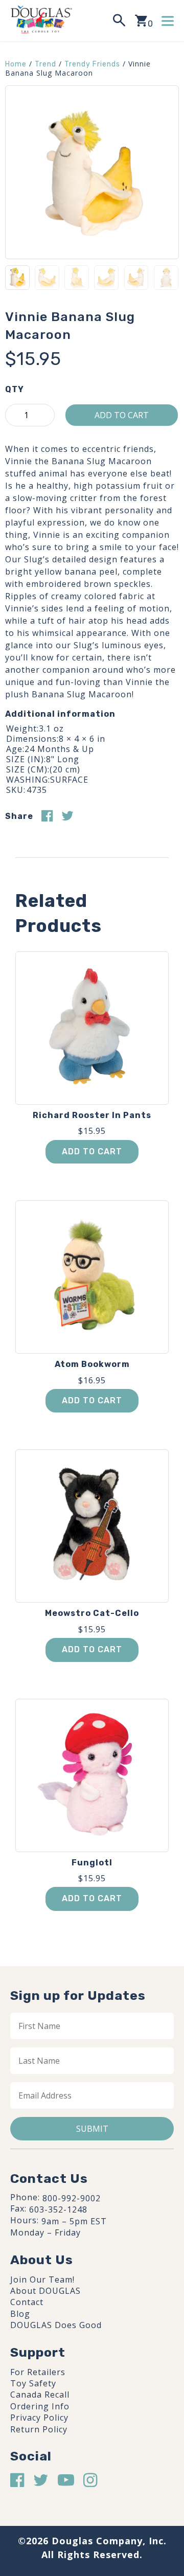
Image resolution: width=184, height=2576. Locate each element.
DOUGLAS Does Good (56, 2325)
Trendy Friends (92, 64)
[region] (92, 2486)
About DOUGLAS (45, 2291)
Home (16, 64)
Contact (27, 2302)
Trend (45, 64)
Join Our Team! (42, 2279)
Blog (20, 2314)
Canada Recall (40, 2395)
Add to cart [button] (92, 1152)
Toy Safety (33, 2383)
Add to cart (122, 415)
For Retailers (38, 2372)
